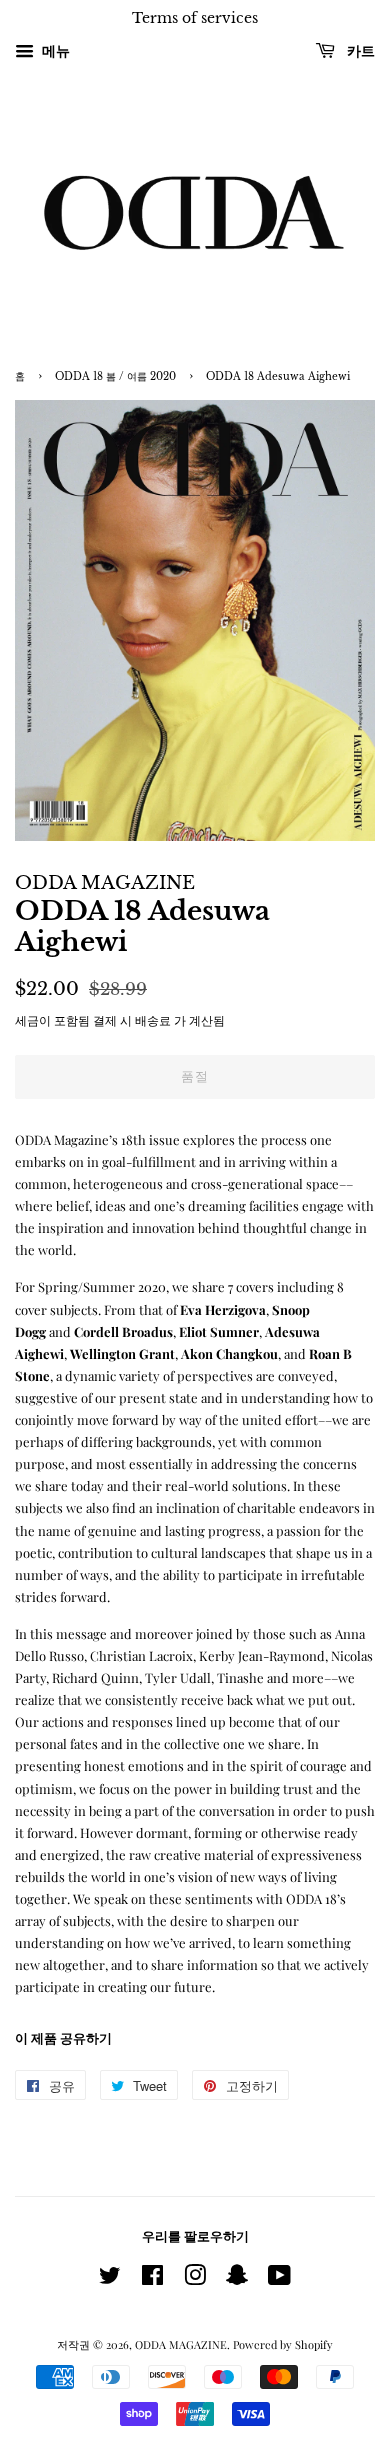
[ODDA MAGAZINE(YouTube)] (279, 2279)
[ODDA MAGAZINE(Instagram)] (195, 2279)
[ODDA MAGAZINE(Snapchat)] (237, 2279)
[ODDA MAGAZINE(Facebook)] (152, 2279)
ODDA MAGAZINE (181, 2344)
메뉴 (54, 50)
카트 (359, 51)
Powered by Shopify (283, 2344)
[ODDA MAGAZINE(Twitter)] (110, 2279)
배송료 (153, 1020)
